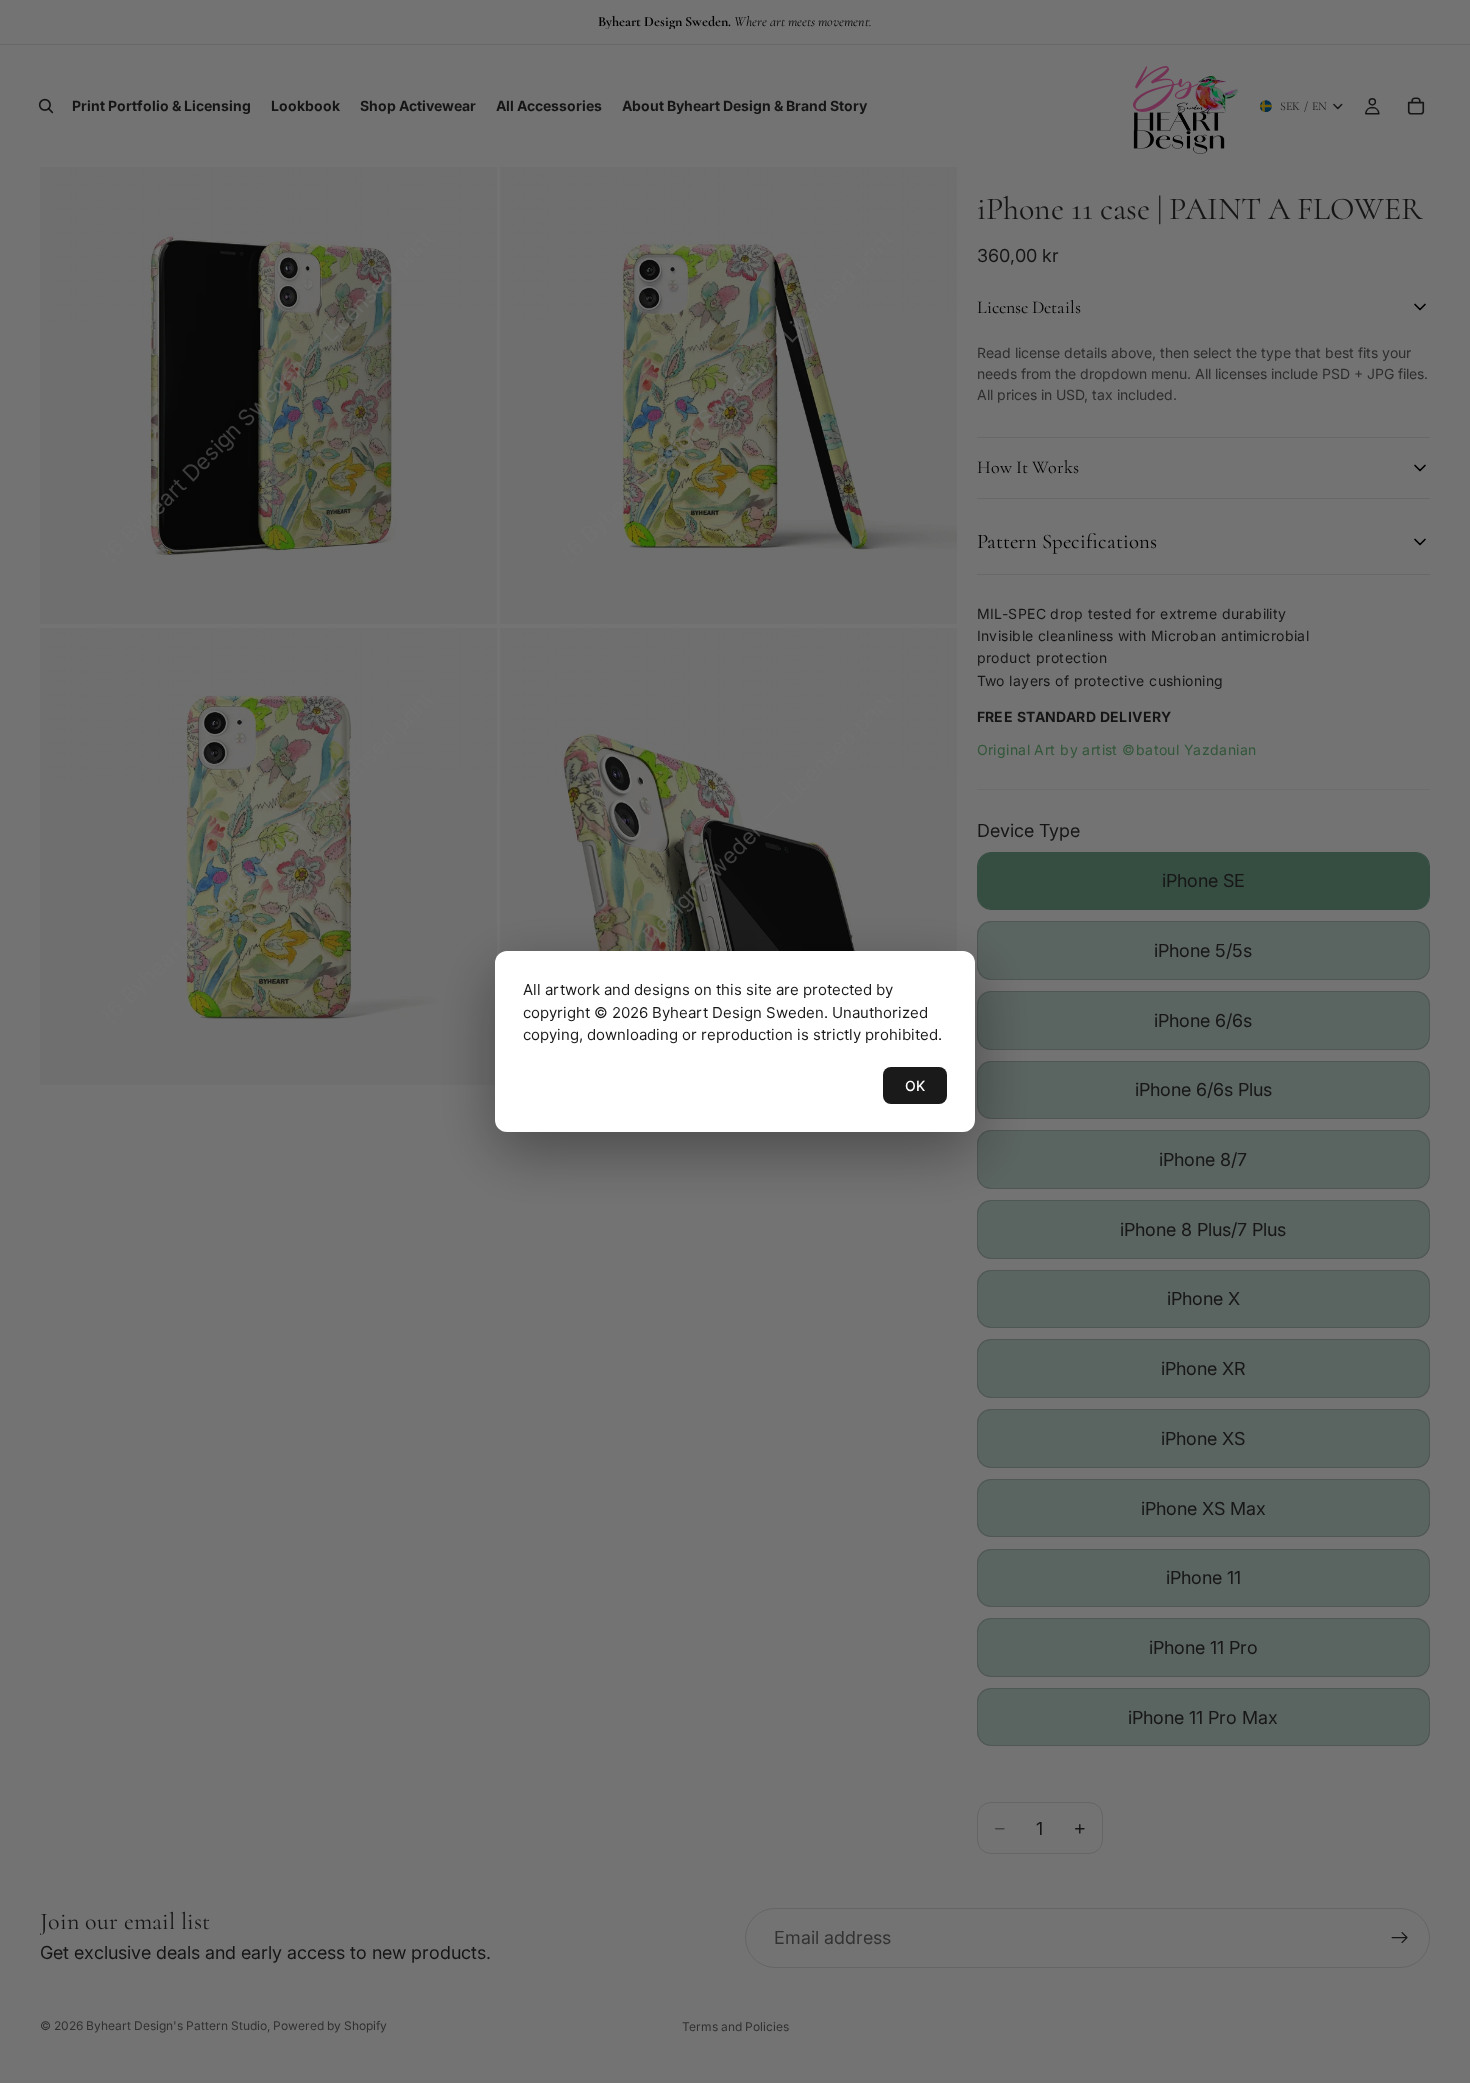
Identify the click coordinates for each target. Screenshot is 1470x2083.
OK (915, 1085)
